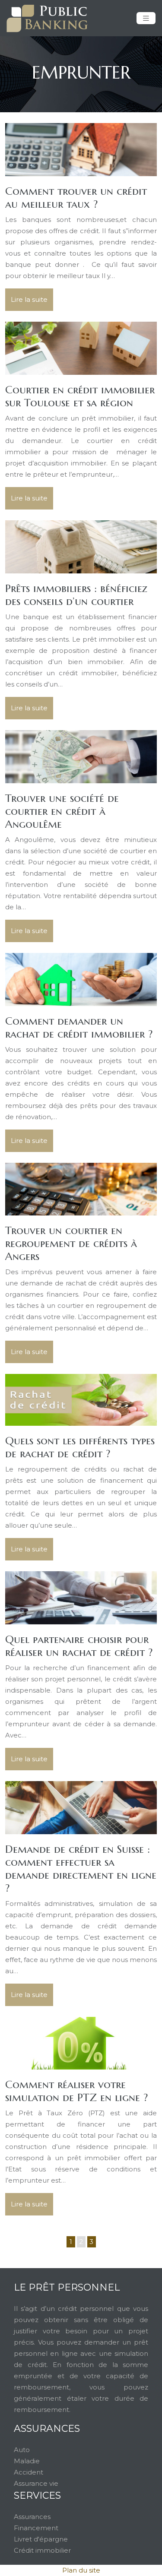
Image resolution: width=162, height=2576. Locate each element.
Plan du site (81, 2570)
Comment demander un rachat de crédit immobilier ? (79, 1027)
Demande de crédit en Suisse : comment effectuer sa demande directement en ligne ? (81, 1869)
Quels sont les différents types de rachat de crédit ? (80, 1447)
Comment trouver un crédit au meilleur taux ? (76, 198)
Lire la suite (29, 299)
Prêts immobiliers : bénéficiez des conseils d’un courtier (76, 595)
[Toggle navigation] (146, 18)
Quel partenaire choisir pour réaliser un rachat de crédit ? (79, 1646)
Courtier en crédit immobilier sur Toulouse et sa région (80, 396)
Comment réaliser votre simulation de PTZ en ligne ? (76, 2091)
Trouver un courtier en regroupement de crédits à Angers (71, 1243)
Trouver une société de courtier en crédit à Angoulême (62, 811)
